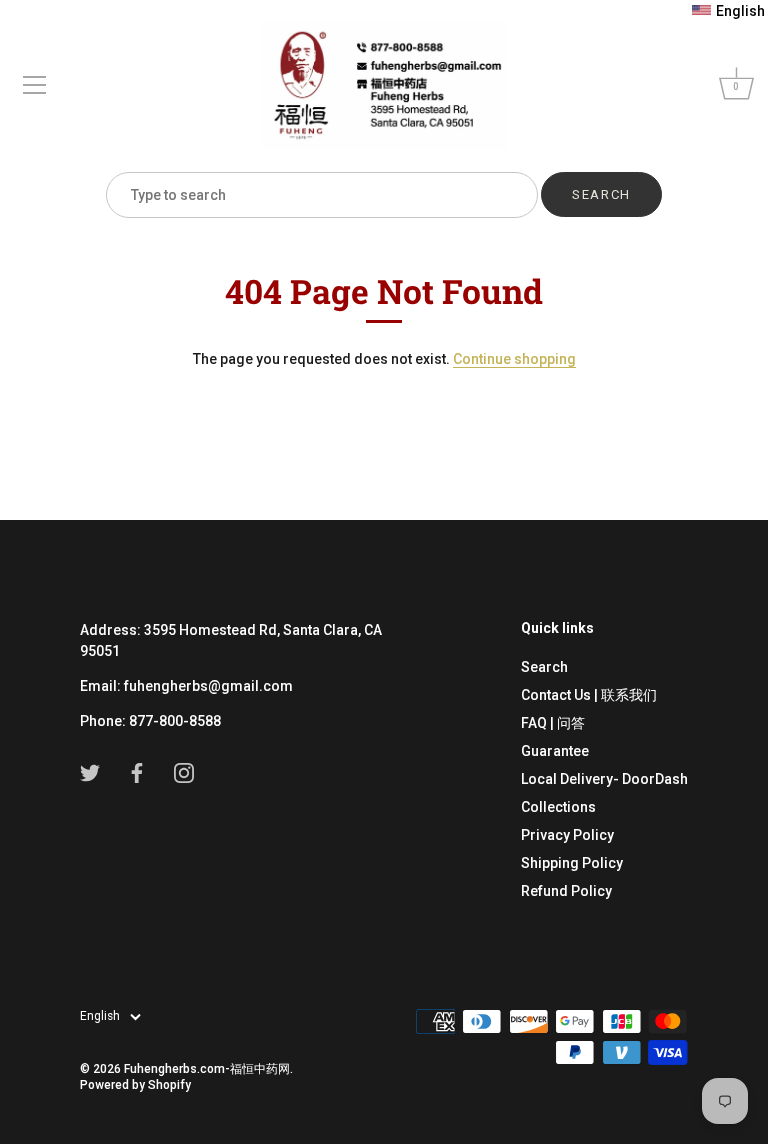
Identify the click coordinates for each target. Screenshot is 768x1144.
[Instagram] (184, 772)
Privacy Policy (567, 835)
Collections (558, 807)
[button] (728, 11)
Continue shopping (514, 359)
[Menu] (35, 85)
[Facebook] (137, 772)
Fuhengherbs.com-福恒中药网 (207, 1069)
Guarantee (555, 751)
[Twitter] (90, 772)
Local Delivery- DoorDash (604, 779)
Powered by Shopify (135, 1085)
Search (544, 667)
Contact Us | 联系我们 (589, 695)
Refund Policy (566, 891)
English (100, 1016)
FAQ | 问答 (553, 723)
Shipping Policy (572, 863)
